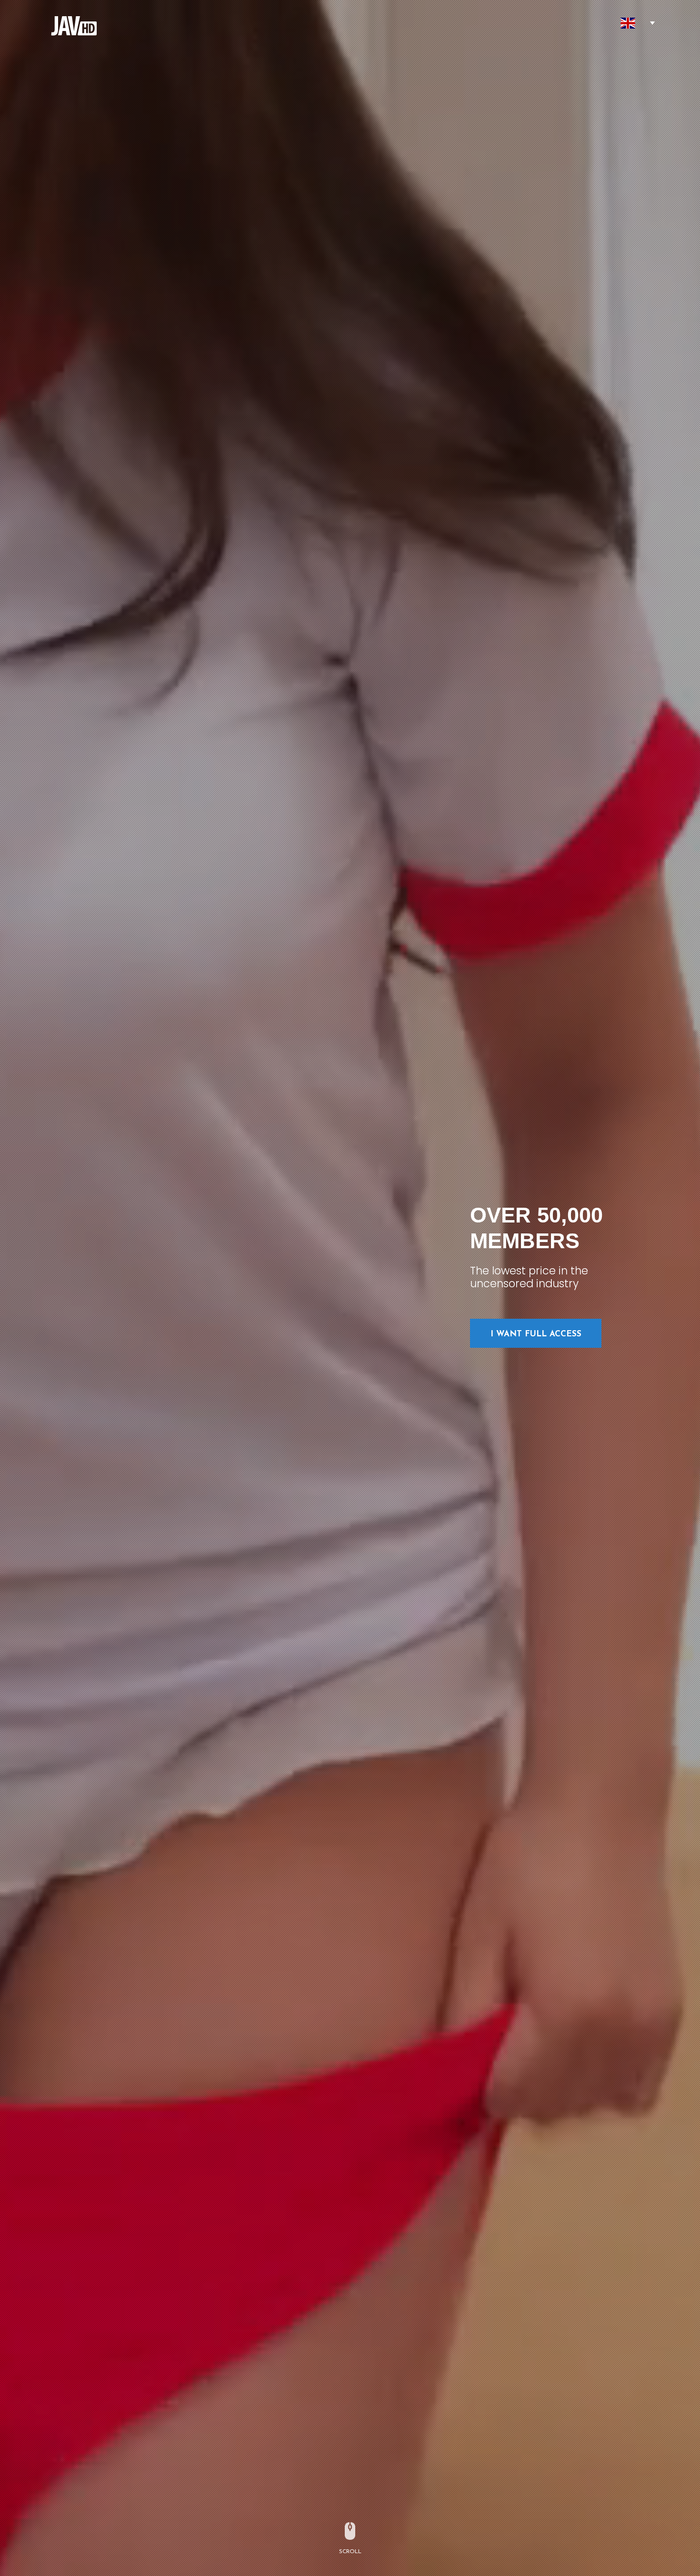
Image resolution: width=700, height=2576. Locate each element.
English (628, 23)
